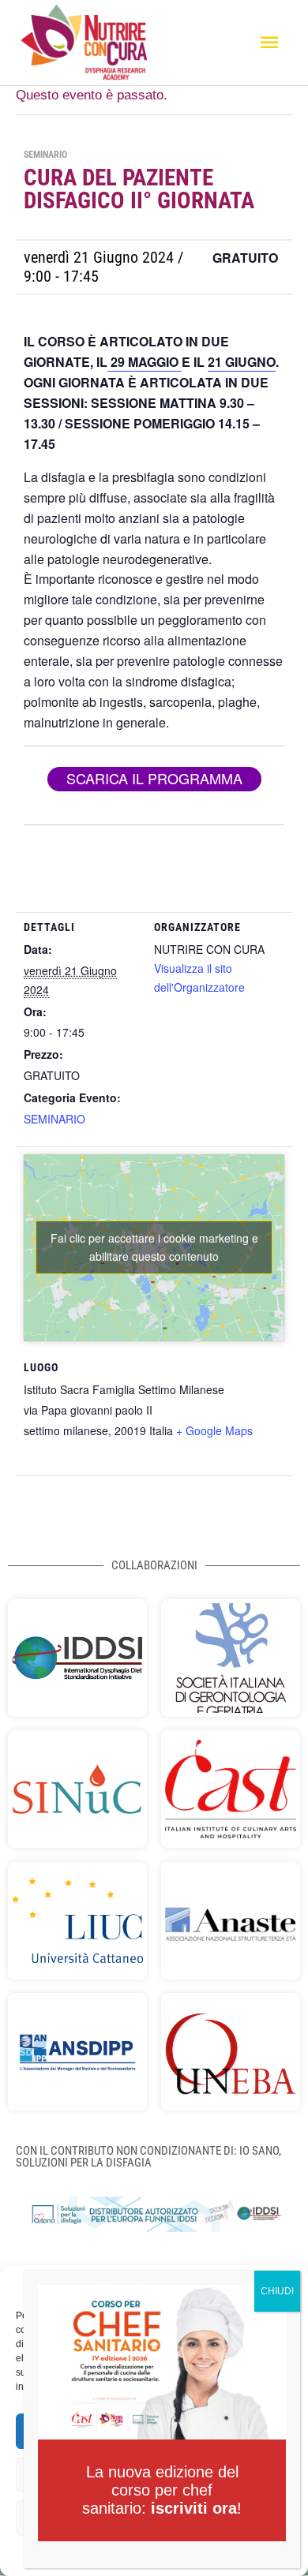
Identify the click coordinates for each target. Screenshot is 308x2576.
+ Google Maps (214, 1430)
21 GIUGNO (242, 362)
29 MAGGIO (145, 362)
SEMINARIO (54, 1119)
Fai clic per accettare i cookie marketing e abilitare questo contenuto (154, 1247)
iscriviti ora (194, 2508)
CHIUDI (277, 2291)
